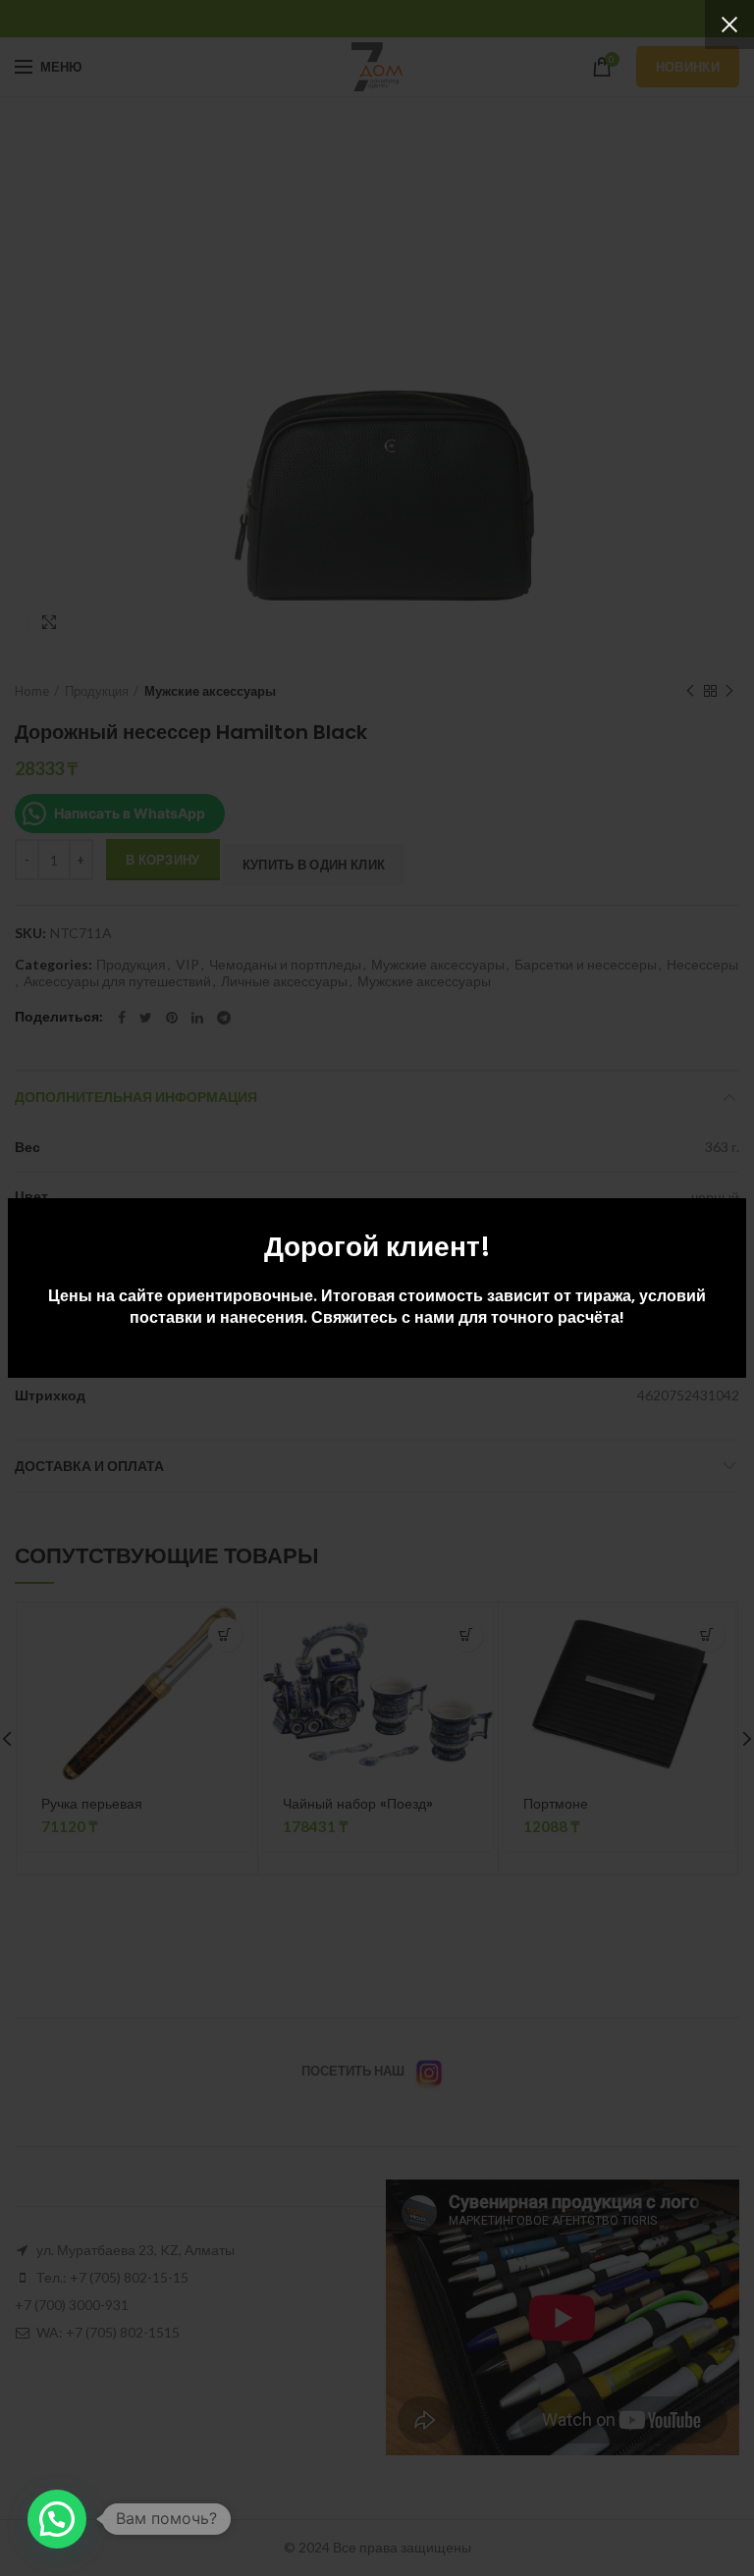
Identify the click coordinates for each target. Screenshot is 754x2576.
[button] (57, 2519)
